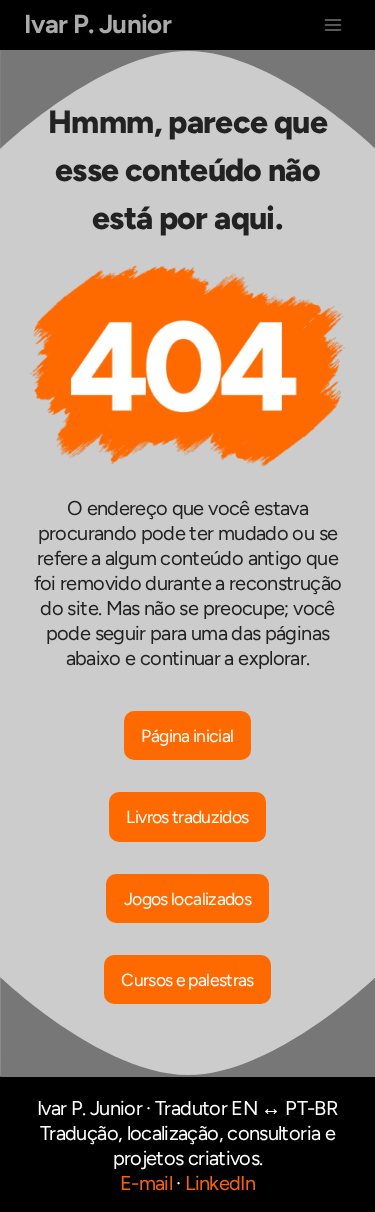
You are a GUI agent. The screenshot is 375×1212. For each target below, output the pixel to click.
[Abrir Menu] (332, 24)
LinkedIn (220, 1183)
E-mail (146, 1183)
